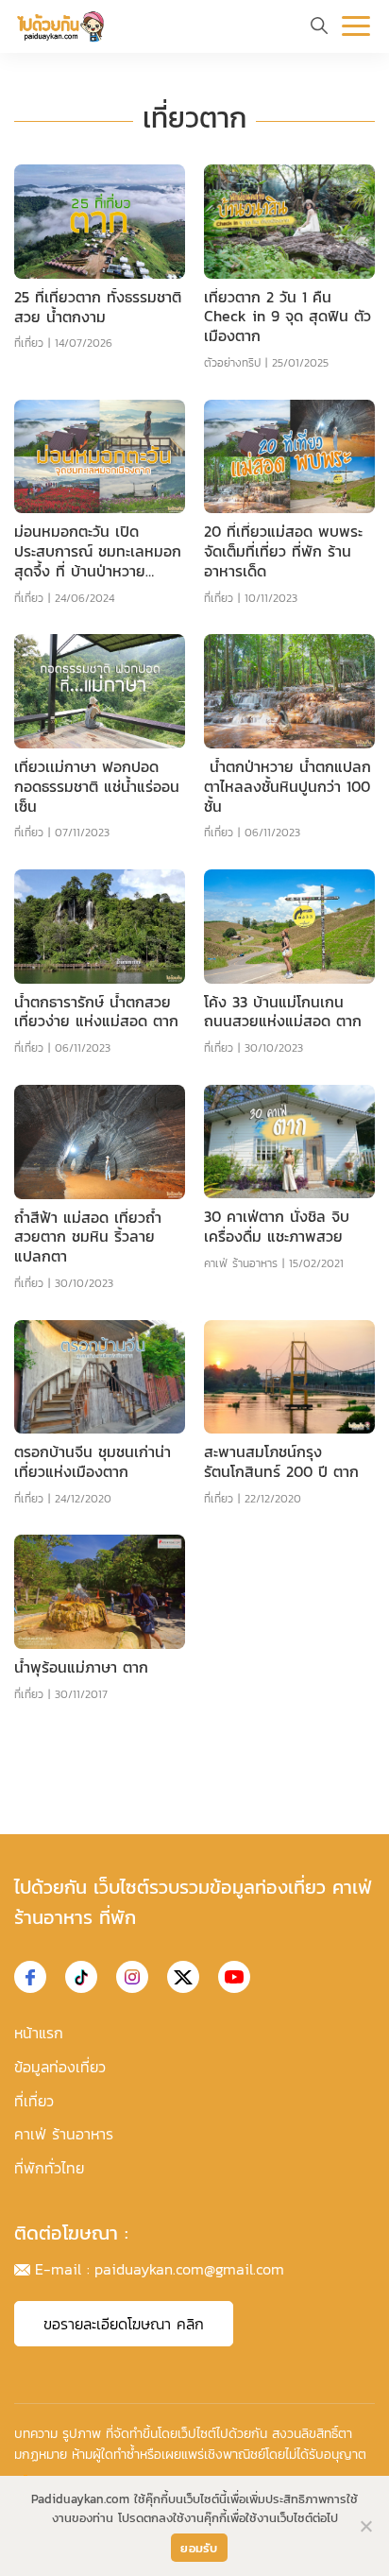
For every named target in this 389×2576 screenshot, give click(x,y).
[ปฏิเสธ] (365, 2526)
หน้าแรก (39, 2033)
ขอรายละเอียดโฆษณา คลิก (124, 2324)
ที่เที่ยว (29, 343)
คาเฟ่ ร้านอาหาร (241, 1263)
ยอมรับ (199, 2548)
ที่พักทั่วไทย (49, 2168)
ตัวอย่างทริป (232, 363)
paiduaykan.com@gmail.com (189, 2269)
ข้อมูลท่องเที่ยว (60, 2067)
